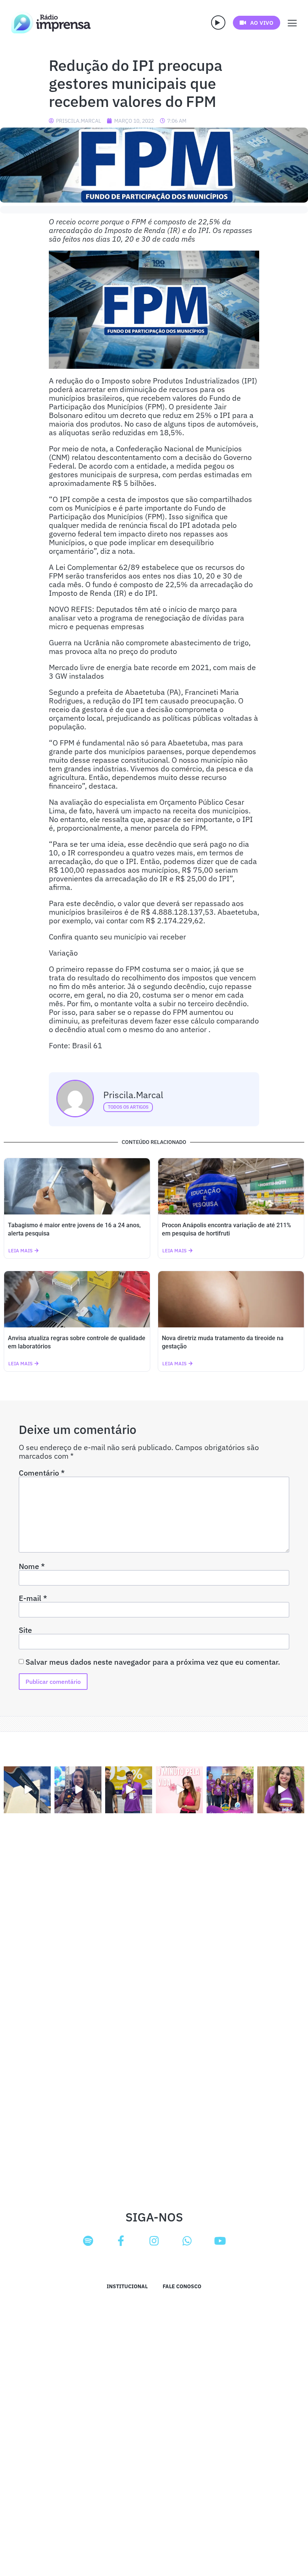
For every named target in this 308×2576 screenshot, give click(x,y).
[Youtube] (220, 2241)
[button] (218, 23)
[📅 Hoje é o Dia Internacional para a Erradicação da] (281, 1790)
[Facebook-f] (121, 2241)
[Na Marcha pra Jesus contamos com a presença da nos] (78, 1790)
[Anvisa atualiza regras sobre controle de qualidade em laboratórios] (77, 1299)
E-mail (33, 1598)
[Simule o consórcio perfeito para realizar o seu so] (27, 1790)
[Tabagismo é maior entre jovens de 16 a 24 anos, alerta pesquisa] (77, 1186)
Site (25, 1630)
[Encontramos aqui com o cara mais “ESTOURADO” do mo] (129, 1790)
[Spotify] (88, 2241)
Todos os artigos (128, 1107)
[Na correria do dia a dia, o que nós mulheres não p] (179, 1790)
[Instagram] (154, 2241)
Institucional (127, 2286)
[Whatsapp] (187, 2241)
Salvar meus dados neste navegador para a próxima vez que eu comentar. (153, 1662)
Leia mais (20, 1251)
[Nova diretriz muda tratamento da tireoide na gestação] (231, 1299)
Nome (32, 1566)
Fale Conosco (182, 2286)
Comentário (42, 1473)
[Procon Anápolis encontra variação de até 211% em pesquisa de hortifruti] (231, 1186)
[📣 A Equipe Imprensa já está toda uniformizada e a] (230, 1790)
